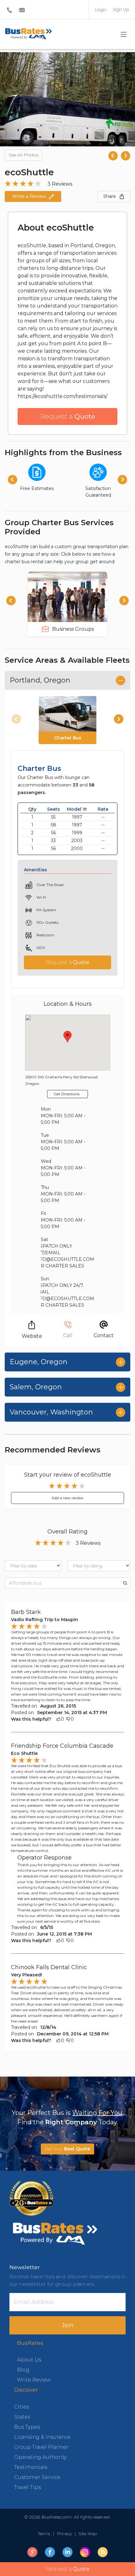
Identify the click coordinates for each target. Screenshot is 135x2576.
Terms (45, 2534)
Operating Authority (40, 2457)
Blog (23, 2370)
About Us (29, 2360)
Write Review (34, 2380)
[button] (126, 156)
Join (68, 2325)
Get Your (67, 2149)
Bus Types (27, 2427)
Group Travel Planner (41, 2447)
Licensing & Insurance (42, 2437)
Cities (22, 2407)
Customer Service (37, 2477)
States (22, 2417)
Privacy (64, 2534)
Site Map (86, 2534)
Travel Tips (27, 2487)
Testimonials (31, 2467)
